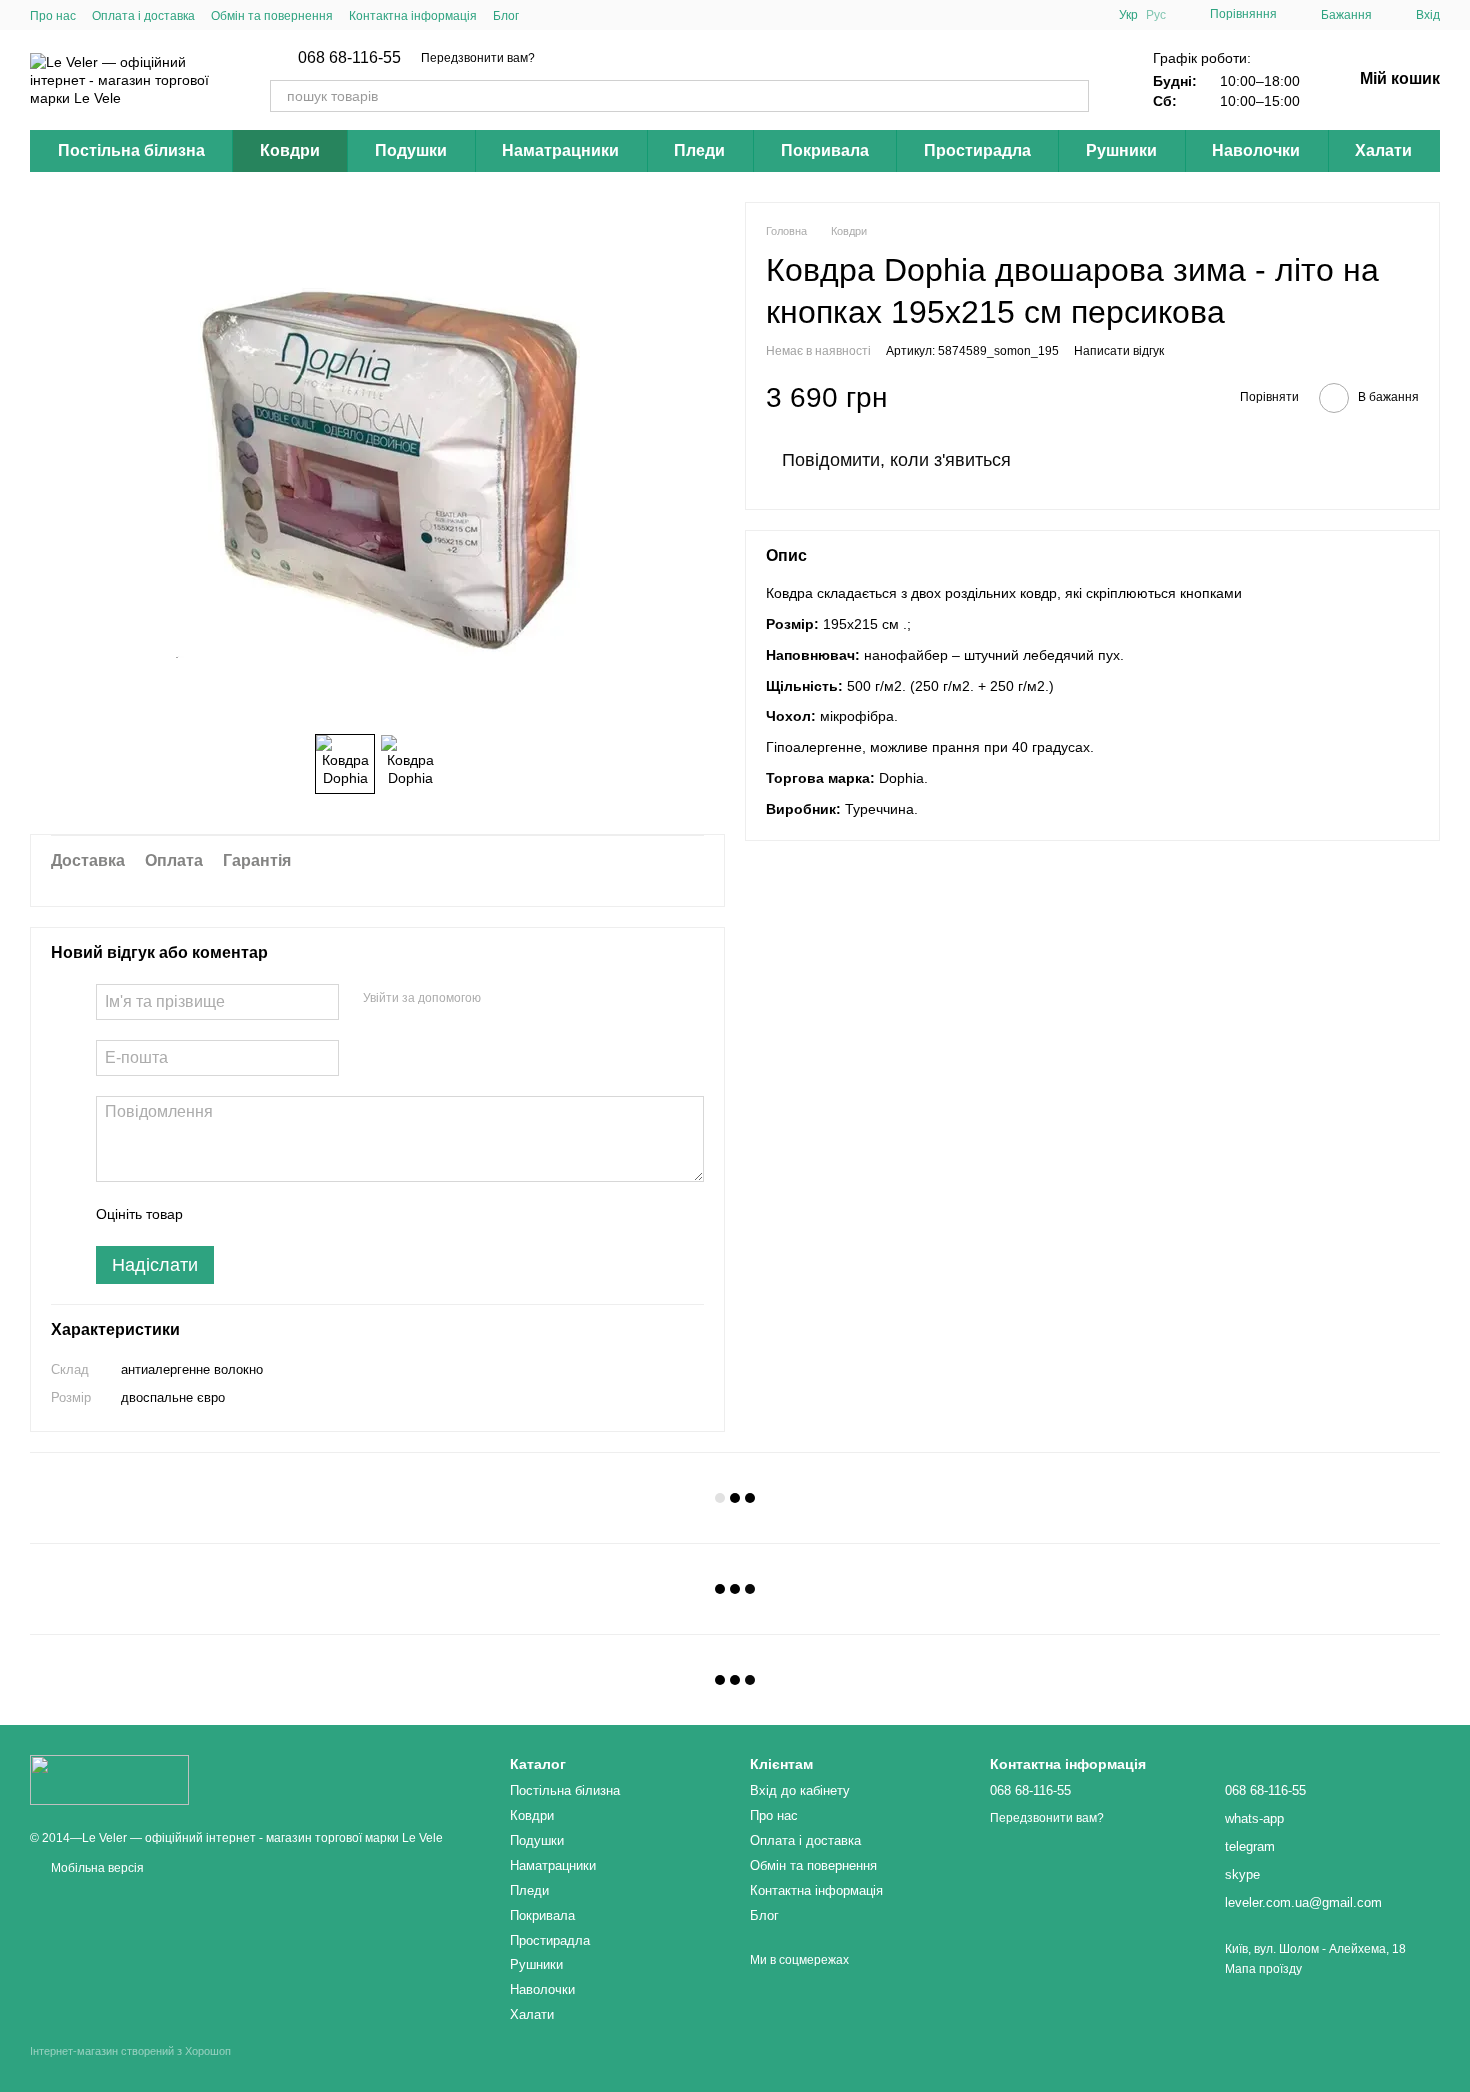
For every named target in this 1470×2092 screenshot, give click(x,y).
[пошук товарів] (1073, 96)
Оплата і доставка (143, 16)
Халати (1383, 150)
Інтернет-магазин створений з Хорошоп (130, 2051)
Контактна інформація (413, 16)
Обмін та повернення (272, 16)
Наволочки (1256, 150)
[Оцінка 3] (280, 1214)
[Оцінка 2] (248, 1214)
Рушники (1121, 150)
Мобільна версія (96, 1868)
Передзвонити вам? (478, 58)
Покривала (825, 150)
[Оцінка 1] (216, 1214)
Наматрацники (560, 150)
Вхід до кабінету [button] (800, 1790)
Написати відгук (1119, 352)
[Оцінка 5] (344, 1214)
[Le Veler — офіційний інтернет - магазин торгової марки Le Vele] (109, 1779)
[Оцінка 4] (312, 1214)
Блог (506, 16)
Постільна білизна (131, 150)
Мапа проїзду (1263, 1969)
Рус (1156, 15)
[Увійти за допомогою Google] (535, 999)
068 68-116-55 (349, 58)
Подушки (411, 150)
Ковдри (290, 150)
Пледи (699, 150)
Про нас (53, 16)
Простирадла (977, 150)
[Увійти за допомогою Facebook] (503, 999)
